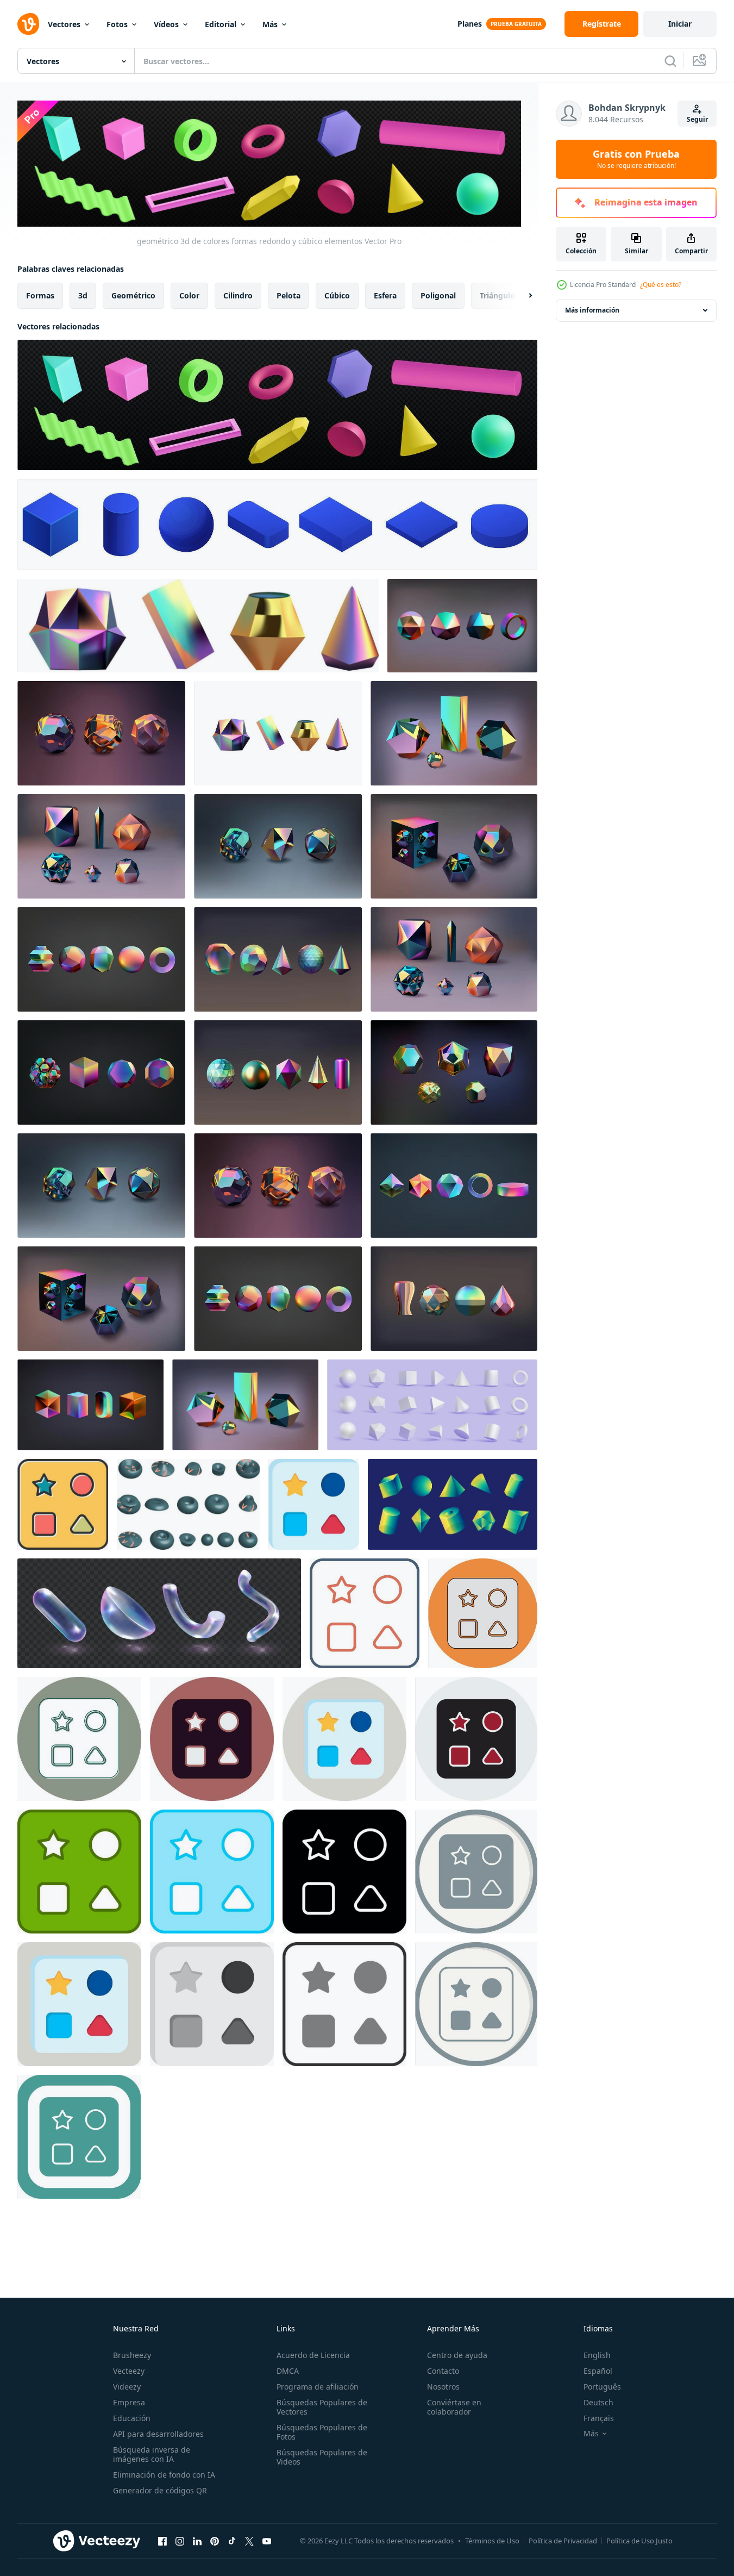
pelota (288, 295)
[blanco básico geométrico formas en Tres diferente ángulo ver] (432, 1405)
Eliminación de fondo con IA (164, 2475)
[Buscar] (670, 61)
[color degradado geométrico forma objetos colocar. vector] (453, 1504)
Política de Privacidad (563, 2541)
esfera (385, 295)
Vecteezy (129, 2371)
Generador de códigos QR (160, 2490)
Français (599, 2418)
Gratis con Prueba (636, 159)
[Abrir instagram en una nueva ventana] (180, 2541)
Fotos (117, 24)
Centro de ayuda (457, 2355)
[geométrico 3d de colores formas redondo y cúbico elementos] (277, 405)
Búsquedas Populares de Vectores (322, 2407)
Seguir (697, 119)
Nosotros (443, 2387)
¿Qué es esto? (661, 285)
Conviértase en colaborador (454, 2407)
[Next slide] (521, 295)
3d (83, 295)
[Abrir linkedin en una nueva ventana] (197, 2541)
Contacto (443, 2371)
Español (598, 2371)
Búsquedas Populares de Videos (322, 2457)
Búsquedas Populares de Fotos (322, 2432)
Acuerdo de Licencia (313, 2355)
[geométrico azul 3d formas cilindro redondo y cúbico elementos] (277, 525)
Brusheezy (132, 2355)
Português (602, 2387)
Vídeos (166, 24)
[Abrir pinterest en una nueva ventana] (215, 2541)
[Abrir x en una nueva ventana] (249, 2541)
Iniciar (680, 24)
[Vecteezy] (28, 24)
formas (40, 295)
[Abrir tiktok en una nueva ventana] (232, 2541)
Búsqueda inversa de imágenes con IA (152, 2454)
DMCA (288, 2371)
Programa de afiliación (318, 2387)
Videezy (127, 2387)
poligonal (438, 295)
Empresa (129, 2402)
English (597, 2355)
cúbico (337, 295)
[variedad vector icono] (63, 1504)
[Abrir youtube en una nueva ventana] (267, 2541)
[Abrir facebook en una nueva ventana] (162, 2541)
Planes (470, 24)
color (189, 295)
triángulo (497, 295)
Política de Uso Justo (639, 2541)
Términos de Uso (492, 2541)
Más (270, 24)
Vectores (64, 24)
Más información (592, 310)
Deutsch (598, 2402)
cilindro (238, 295)
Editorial (221, 24)
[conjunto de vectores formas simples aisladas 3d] (188, 1504)
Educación (132, 2418)
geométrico (133, 295)
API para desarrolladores (158, 2434)
